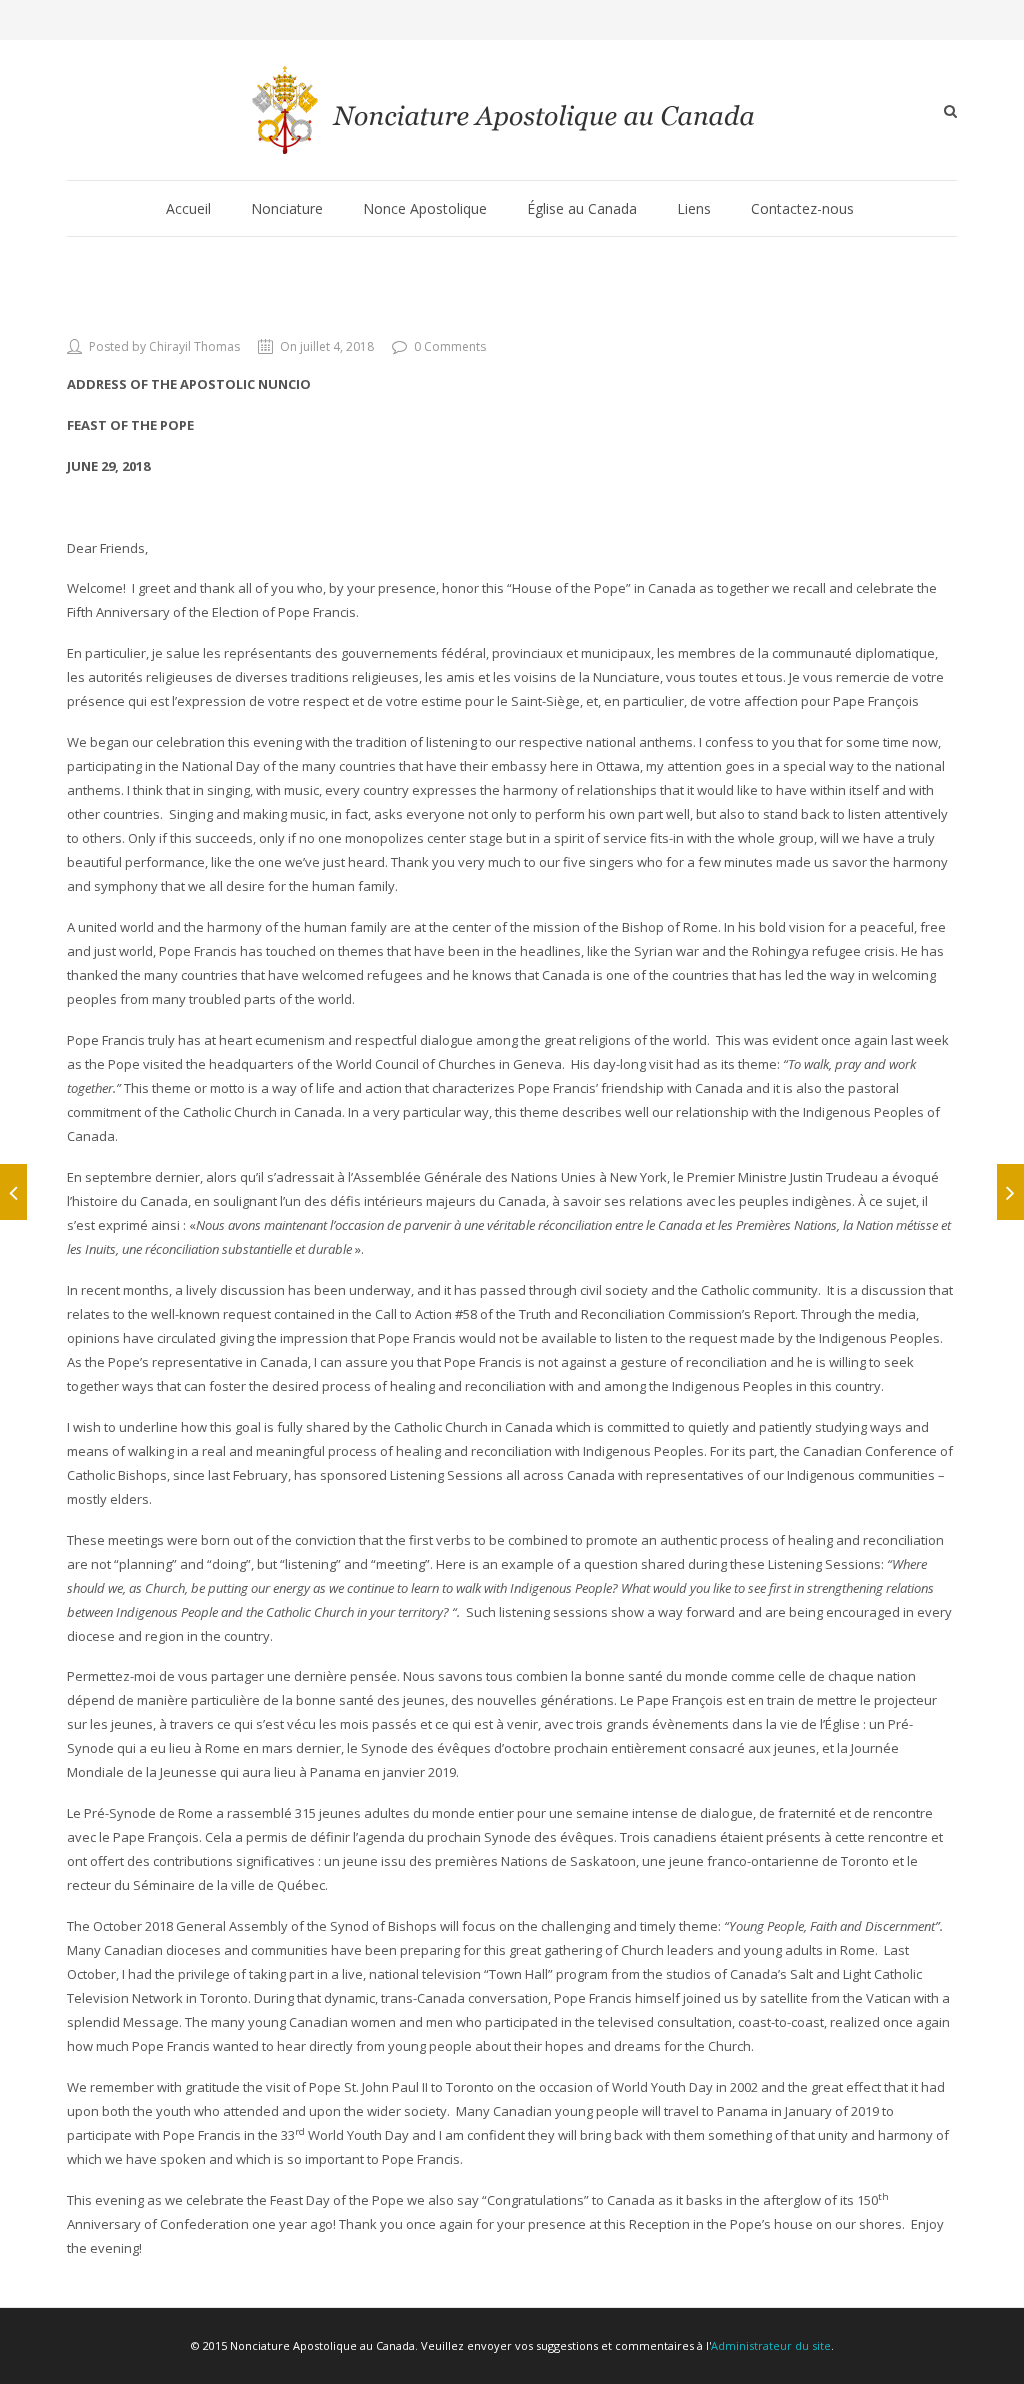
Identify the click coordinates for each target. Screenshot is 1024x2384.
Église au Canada (582, 208)
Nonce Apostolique (425, 208)
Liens (694, 208)
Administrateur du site (771, 2345)
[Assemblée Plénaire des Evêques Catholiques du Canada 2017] (13, 1192)
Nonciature (287, 208)
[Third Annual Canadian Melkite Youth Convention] (1010, 1192)
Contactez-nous (802, 208)
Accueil (188, 208)
